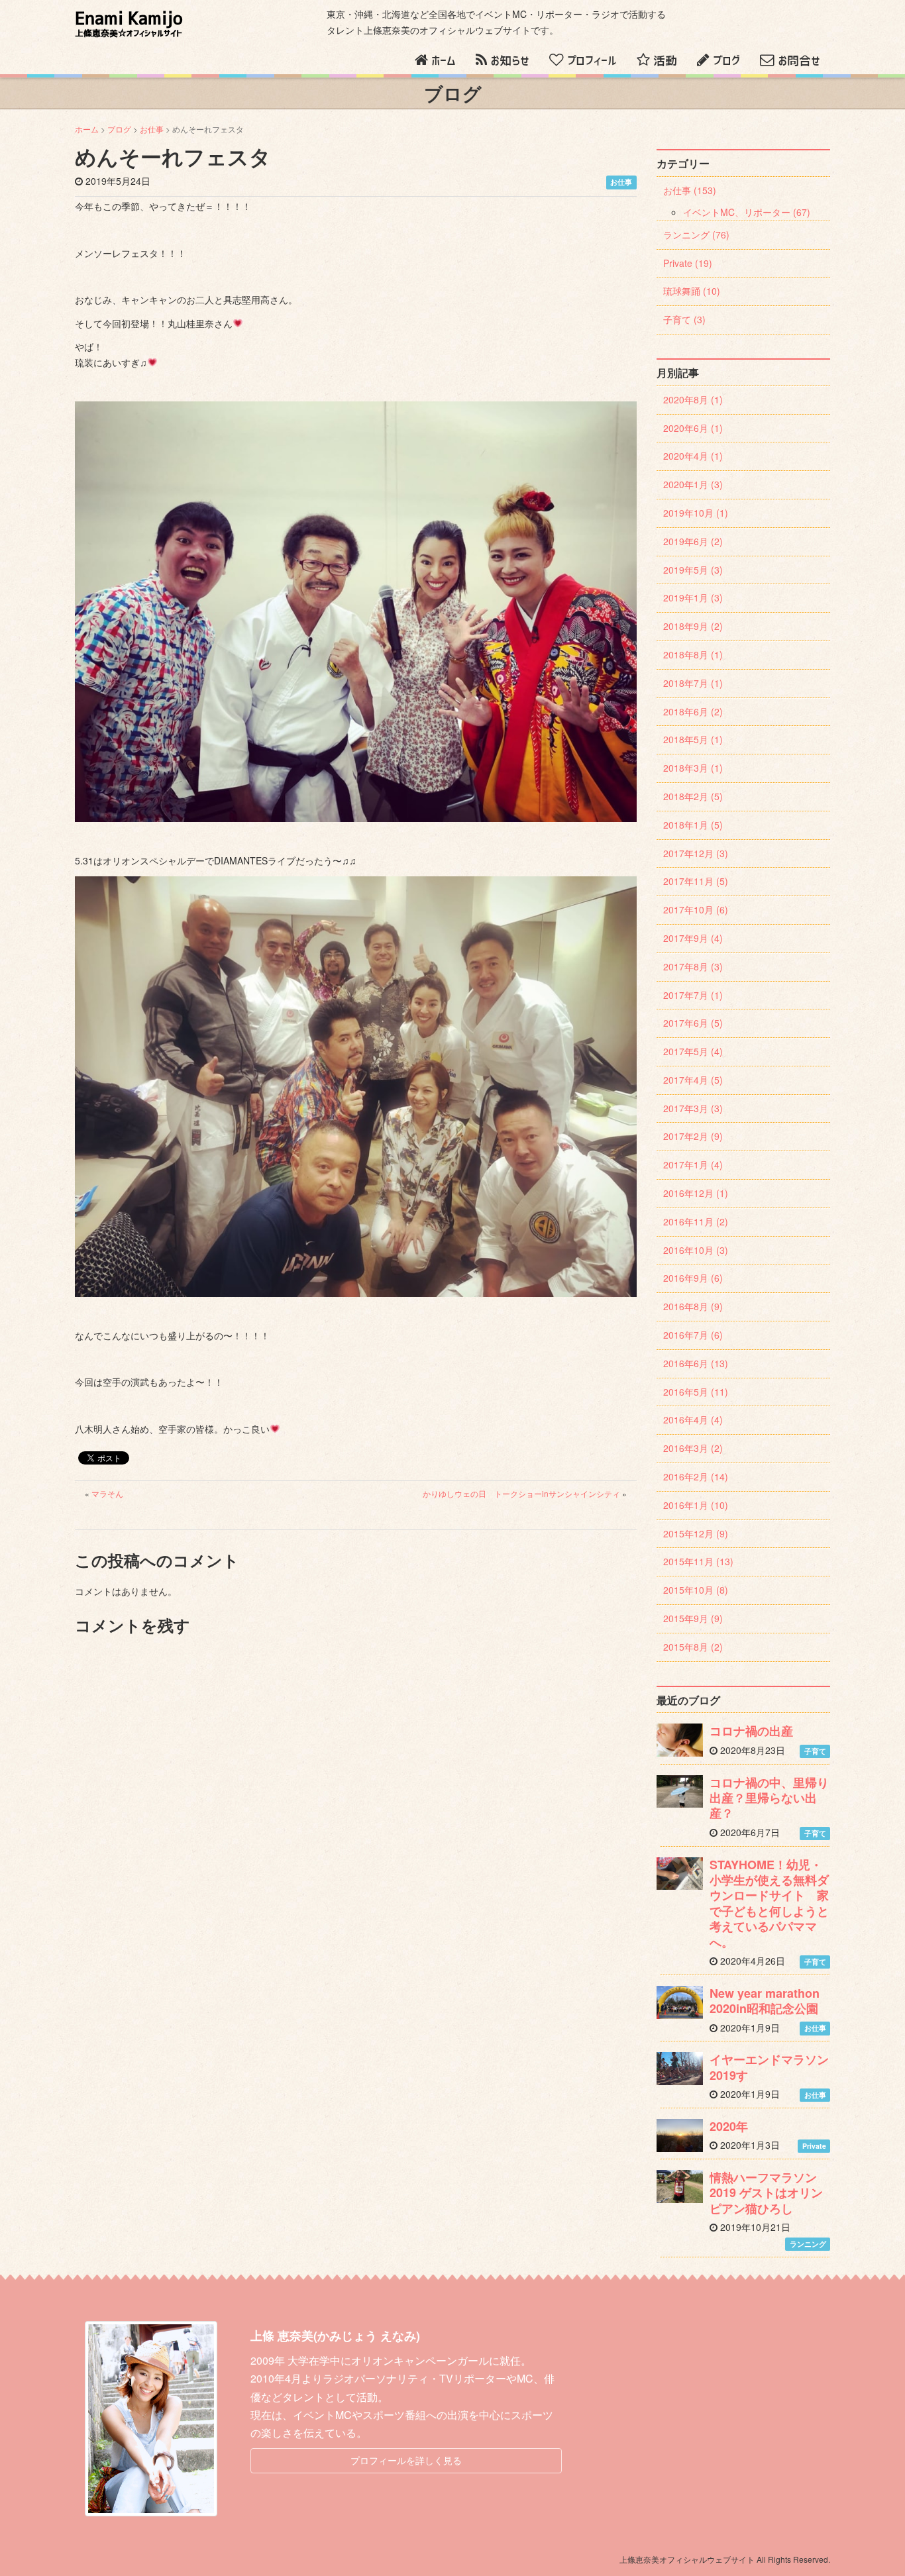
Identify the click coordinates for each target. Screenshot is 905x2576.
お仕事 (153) (690, 190)
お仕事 (152, 129)
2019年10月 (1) (696, 513)
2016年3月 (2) (693, 1448)
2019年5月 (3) (693, 570)
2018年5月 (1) (693, 739)
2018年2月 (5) (693, 796)
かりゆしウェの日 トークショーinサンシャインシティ (521, 1493)
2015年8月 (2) (693, 1647)
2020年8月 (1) (693, 399)
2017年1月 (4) (693, 1164)
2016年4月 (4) (693, 1419)
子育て (815, 1751)
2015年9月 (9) (693, 1618)
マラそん (107, 1493)
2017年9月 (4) (693, 938)
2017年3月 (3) (693, 1108)
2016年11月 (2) (696, 1221)
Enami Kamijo (129, 24)
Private (814, 2146)
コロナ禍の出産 (751, 1731)
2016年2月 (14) (696, 1476)
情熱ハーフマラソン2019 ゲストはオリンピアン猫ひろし (766, 2193)
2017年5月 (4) (693, 1051)
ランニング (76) (696, 234)
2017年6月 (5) (693, 1023)
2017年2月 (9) (693, 1136)
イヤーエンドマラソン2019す (769, 2067)
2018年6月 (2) (693, 711)
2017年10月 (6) (696, 909)
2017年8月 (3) (693, 966)
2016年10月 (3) (696, 1250)
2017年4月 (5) (693, 1080)
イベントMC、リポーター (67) (747, 212)
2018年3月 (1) (693, 768)
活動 (665, 61)
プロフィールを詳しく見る (406, 2460)
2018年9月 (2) (693, 626)
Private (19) (688, 263)
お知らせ (510, 61)
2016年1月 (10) (696, 1505)
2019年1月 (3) (693, 597)
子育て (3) (684, 319)
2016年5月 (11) (696, 1392)
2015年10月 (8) (696, 1590)
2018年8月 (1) (693, 654)
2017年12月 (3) (696, 853)
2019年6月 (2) (693, 541)
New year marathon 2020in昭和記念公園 (765, 2001)
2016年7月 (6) (693, 1335)
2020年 (729, 2126)
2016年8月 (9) (693, 1306)
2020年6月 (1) (693, 428)
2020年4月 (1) (693, 456)
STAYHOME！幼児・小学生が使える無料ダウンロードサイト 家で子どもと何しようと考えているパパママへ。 (769, 1903)
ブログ (726, 61)
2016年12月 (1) (696, 1193)
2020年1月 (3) (693, 484)
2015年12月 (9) (696, 1533)
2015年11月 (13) (698, 1561)
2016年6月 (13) (696, 1363)
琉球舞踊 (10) (692, 291)
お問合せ (799, 61)
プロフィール (592, 61)
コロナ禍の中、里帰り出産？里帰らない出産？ (769, 1798)
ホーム (444, 61)
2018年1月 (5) (693, 825)
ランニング (808, 2244)
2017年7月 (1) (693, 995)
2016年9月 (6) (693, 1278)
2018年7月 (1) (693, 683)
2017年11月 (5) (696, 881)
